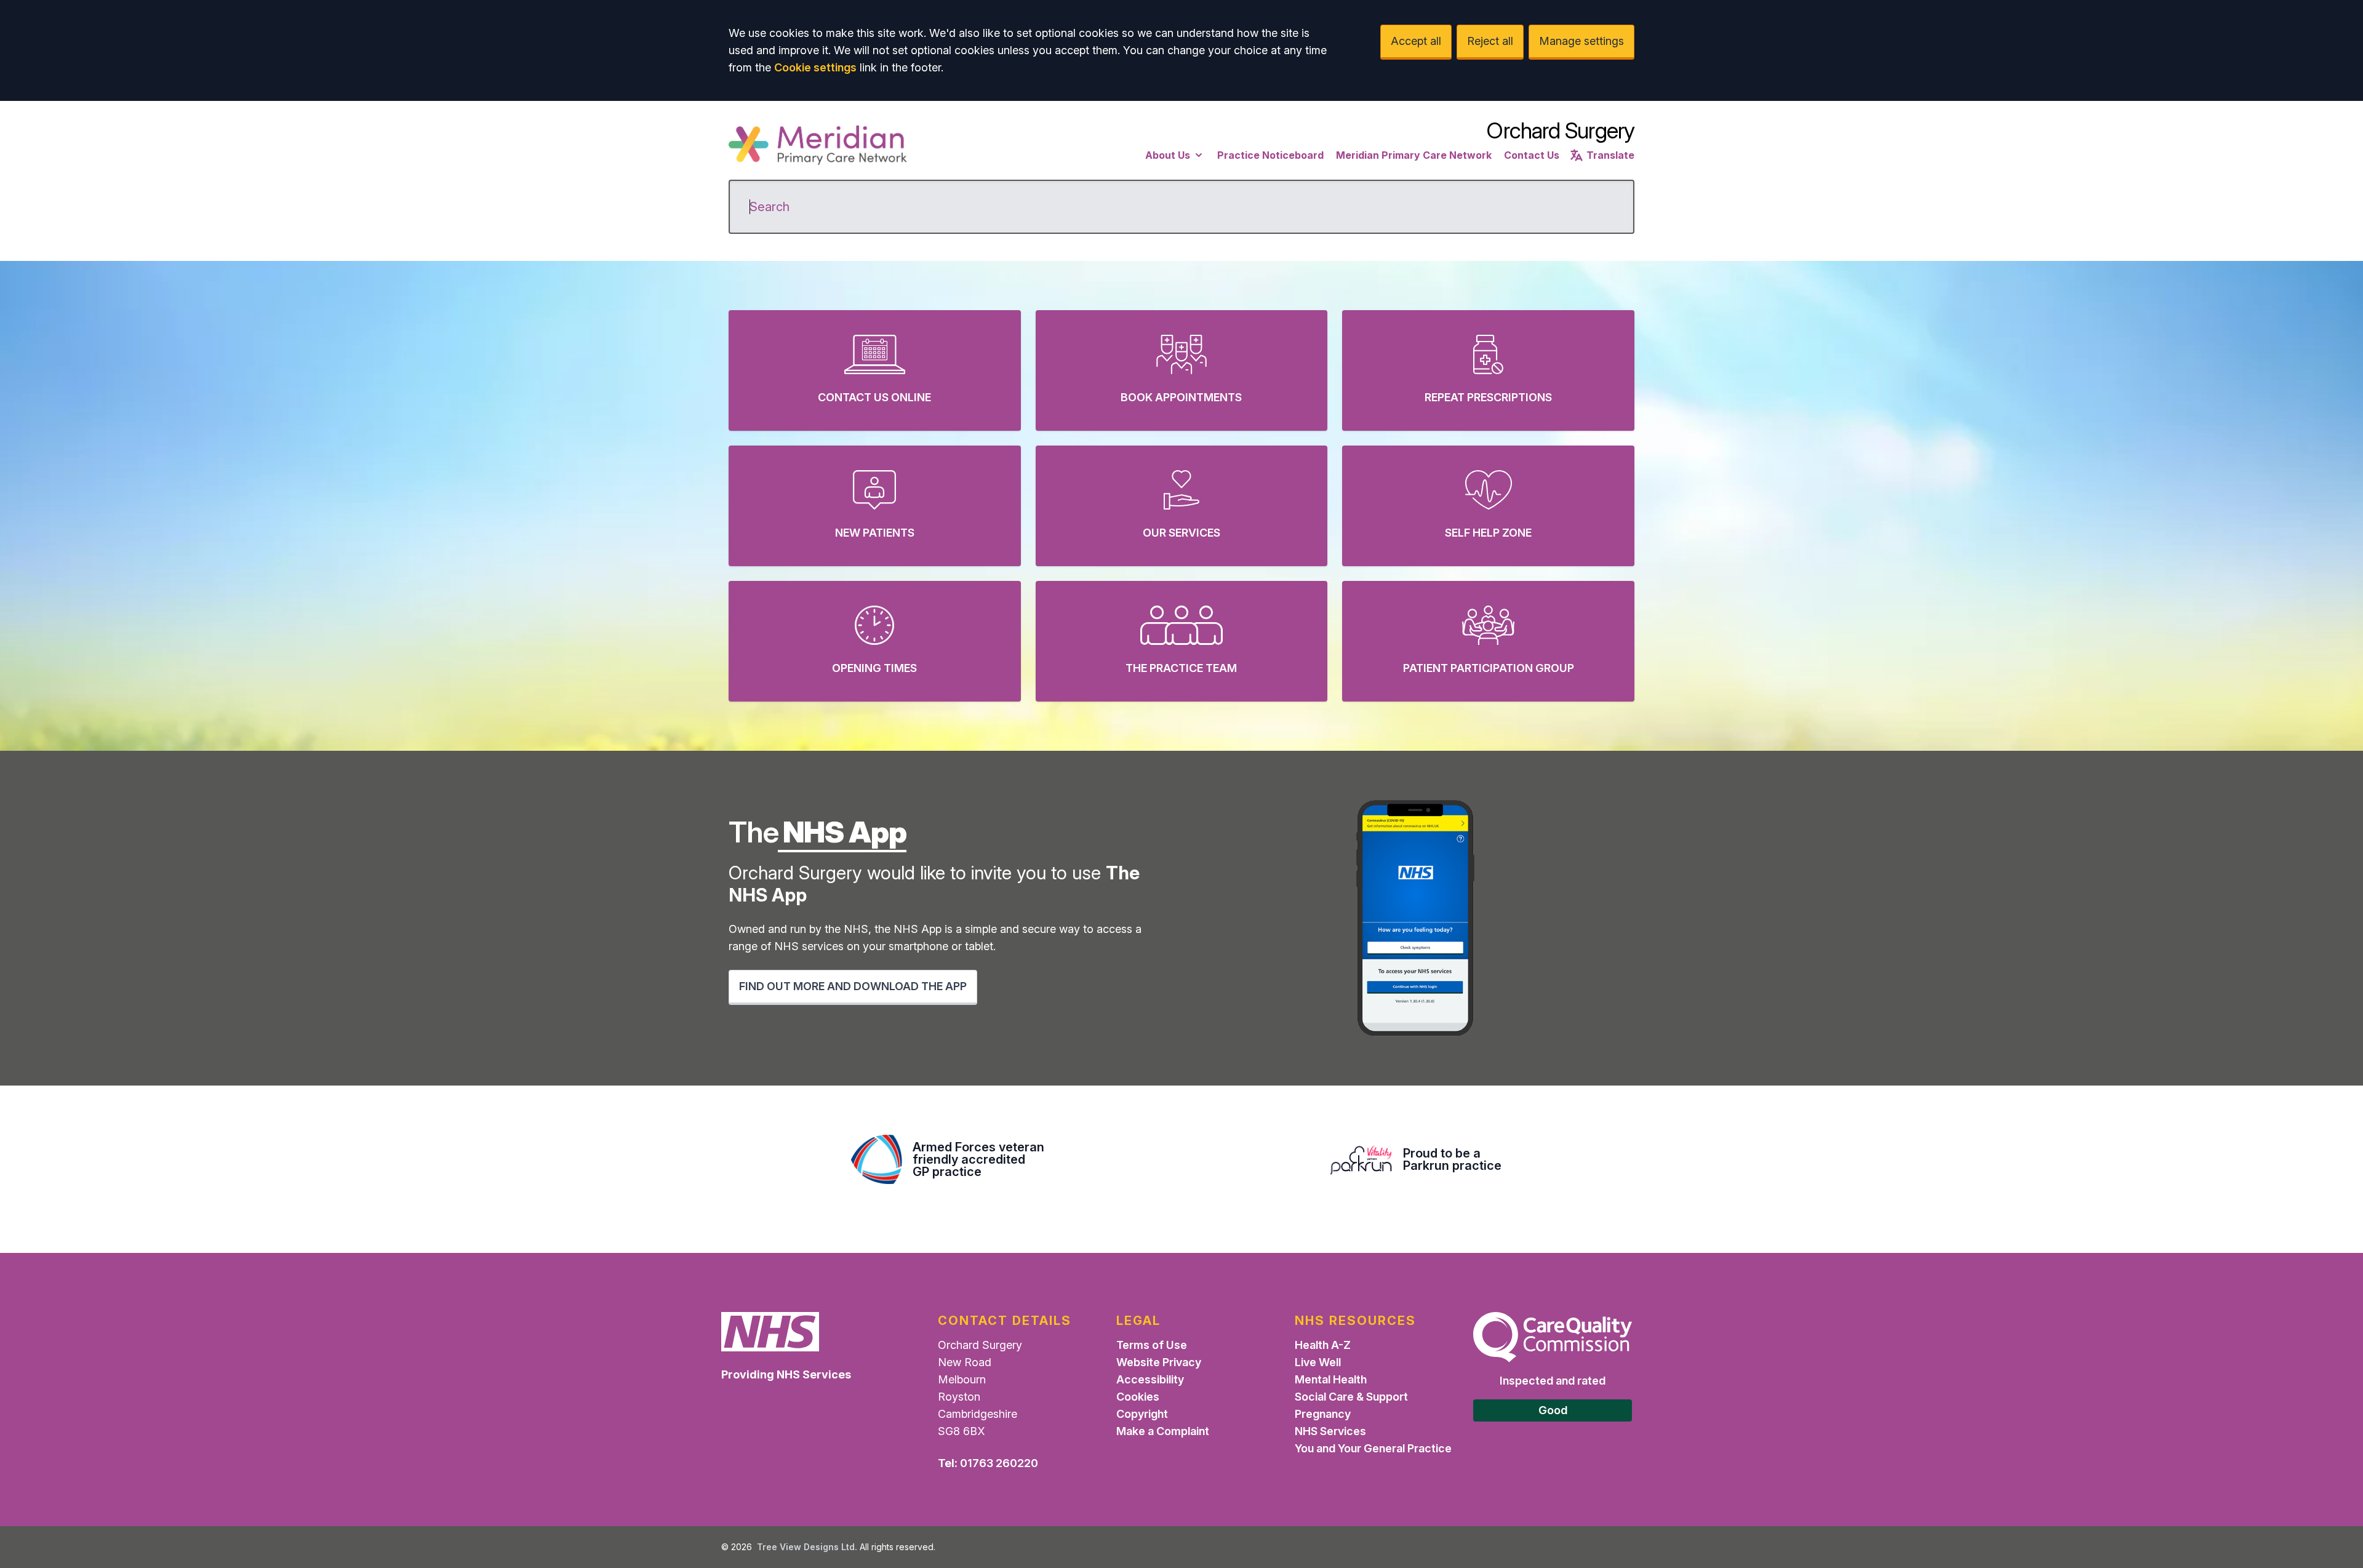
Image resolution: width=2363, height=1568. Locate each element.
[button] (875, 370)
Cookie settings (815, 67)
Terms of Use (1152, 1345)
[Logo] (818, 145)
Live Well (1318, 1362)
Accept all (1416, 41)
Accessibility (1150, 1379)
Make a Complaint (1163, 1431)
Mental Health (1331, 1379)
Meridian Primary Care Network (1414, 155)
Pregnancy (1323, 1414)
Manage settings (1581, 41)
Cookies (1138, 1397)
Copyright (1142, 1414)
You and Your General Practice (1373, 1448)
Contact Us (1532, 155)
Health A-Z (1323, 1345)
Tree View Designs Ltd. (807, 1547)
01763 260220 (999, 1463)
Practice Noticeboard (1270, 155)
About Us (1168, 155)
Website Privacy (1159, 1362)
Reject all (1490, 41)
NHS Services (1330, 1431)
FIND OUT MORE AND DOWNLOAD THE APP (853, 986)
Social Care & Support (1351, 1397)
